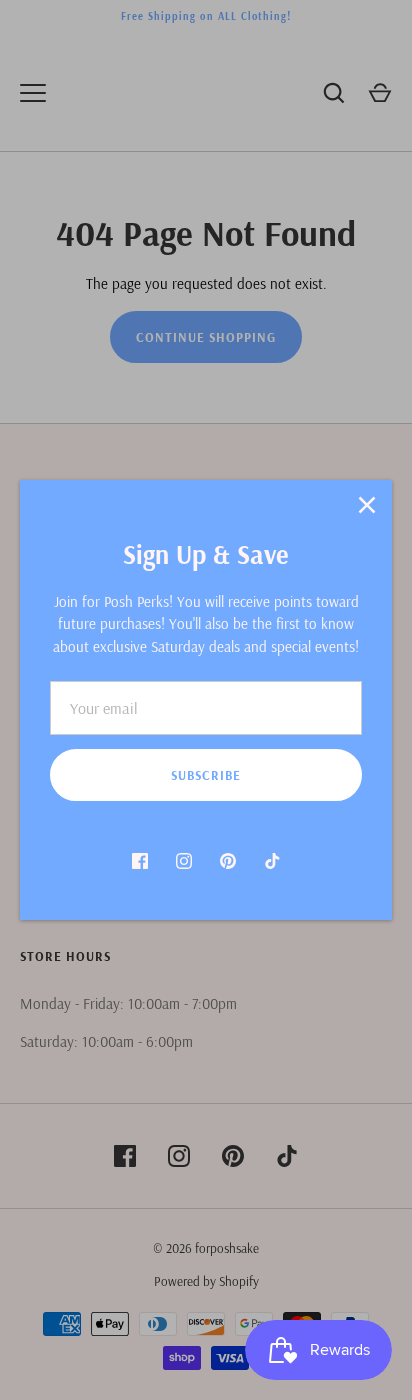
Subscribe (206, 775)
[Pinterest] (228, 861)
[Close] (367, 505)
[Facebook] (140, 861)
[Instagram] (184, 861)
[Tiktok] (272, 861)
